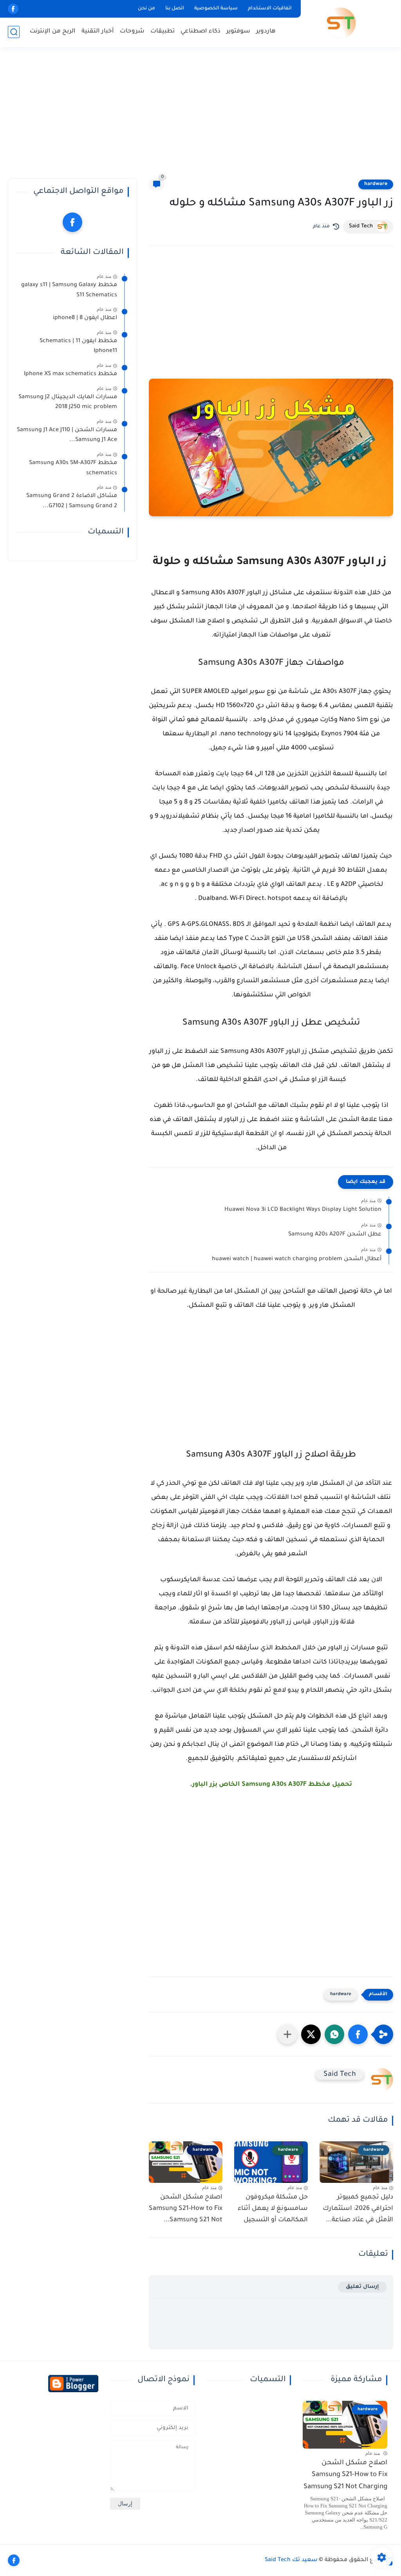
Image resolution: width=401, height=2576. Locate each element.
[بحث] (14, 32)
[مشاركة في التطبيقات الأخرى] (287, 2034)
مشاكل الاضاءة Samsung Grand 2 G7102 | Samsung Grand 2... (72, 501)
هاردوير (266, 32)
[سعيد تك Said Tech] (340, 23)
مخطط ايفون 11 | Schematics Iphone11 (78, 346)
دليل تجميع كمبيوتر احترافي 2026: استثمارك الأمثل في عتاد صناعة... (358, 2209)
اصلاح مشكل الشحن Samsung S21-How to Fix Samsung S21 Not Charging (345, 2475)
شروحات (132, 32)
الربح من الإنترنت (53, 32)
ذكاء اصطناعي (200, 32)
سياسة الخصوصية (216, 9)
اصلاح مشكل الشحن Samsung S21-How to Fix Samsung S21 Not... (186, 2209)
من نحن (146, 9)
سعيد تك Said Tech (291, 2560)
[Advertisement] (200, 118)
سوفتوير (238, 32)
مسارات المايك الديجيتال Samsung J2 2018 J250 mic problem (68, 403)
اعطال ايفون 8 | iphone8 (85, 318)
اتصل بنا (175, 9)
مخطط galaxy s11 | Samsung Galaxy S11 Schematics (69, 290)
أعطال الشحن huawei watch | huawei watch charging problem (297, 1259)
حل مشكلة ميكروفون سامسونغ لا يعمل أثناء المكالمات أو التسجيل (273, 2209)
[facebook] (13, 9)
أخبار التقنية (98, 32)
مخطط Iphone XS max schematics (70, 374)
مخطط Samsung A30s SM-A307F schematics (73, 468)
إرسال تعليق (362, 2287)
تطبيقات (163, 32)
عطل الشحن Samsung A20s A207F (335, 1235)
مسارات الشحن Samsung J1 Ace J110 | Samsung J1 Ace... (67, 435)
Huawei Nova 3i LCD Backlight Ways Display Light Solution (303, 1210)
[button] (358, 2034)
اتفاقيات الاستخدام (270, 9)
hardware (376, 184)
